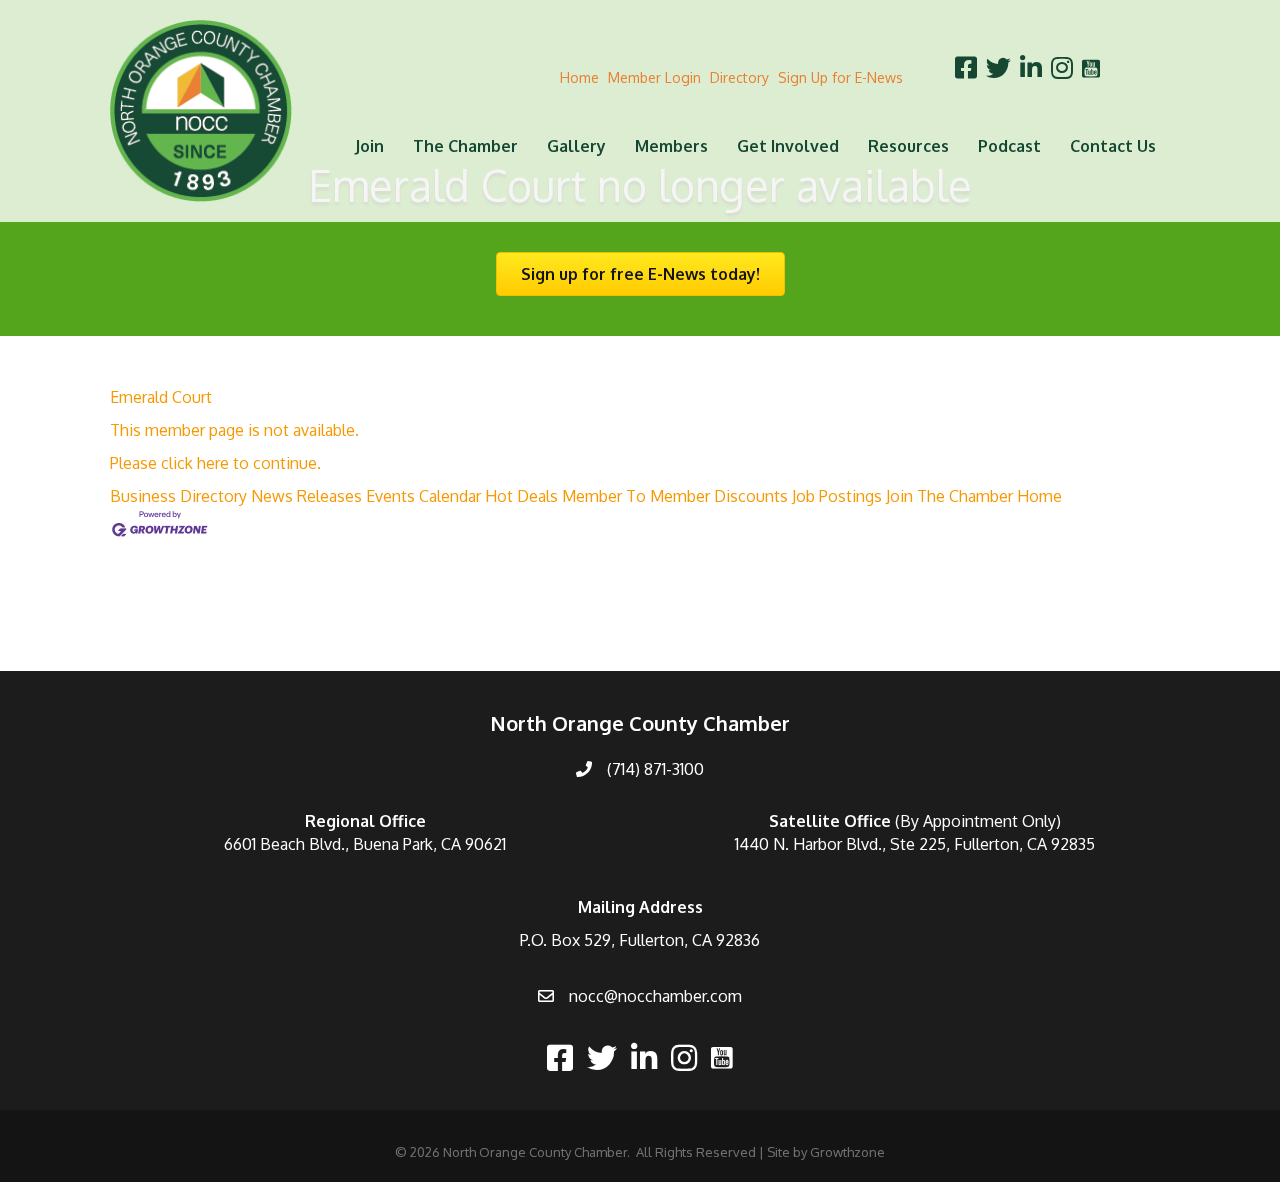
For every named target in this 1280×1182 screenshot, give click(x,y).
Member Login (654, 77)
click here (195, 463)
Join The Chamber (949, 496)
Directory (739, 77)
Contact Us (1113, 146)
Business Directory (178, 496)
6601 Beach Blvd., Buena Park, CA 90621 (365, 844)
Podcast (1009, 146)
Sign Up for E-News (840, 77)
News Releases (306, 496)
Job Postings (837, 496)
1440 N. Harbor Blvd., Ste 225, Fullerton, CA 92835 (915, 844)
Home (579, 77)
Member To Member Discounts (675, 496)
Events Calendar (423, 496)
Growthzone (847, 1152)
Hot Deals (521, 496)
